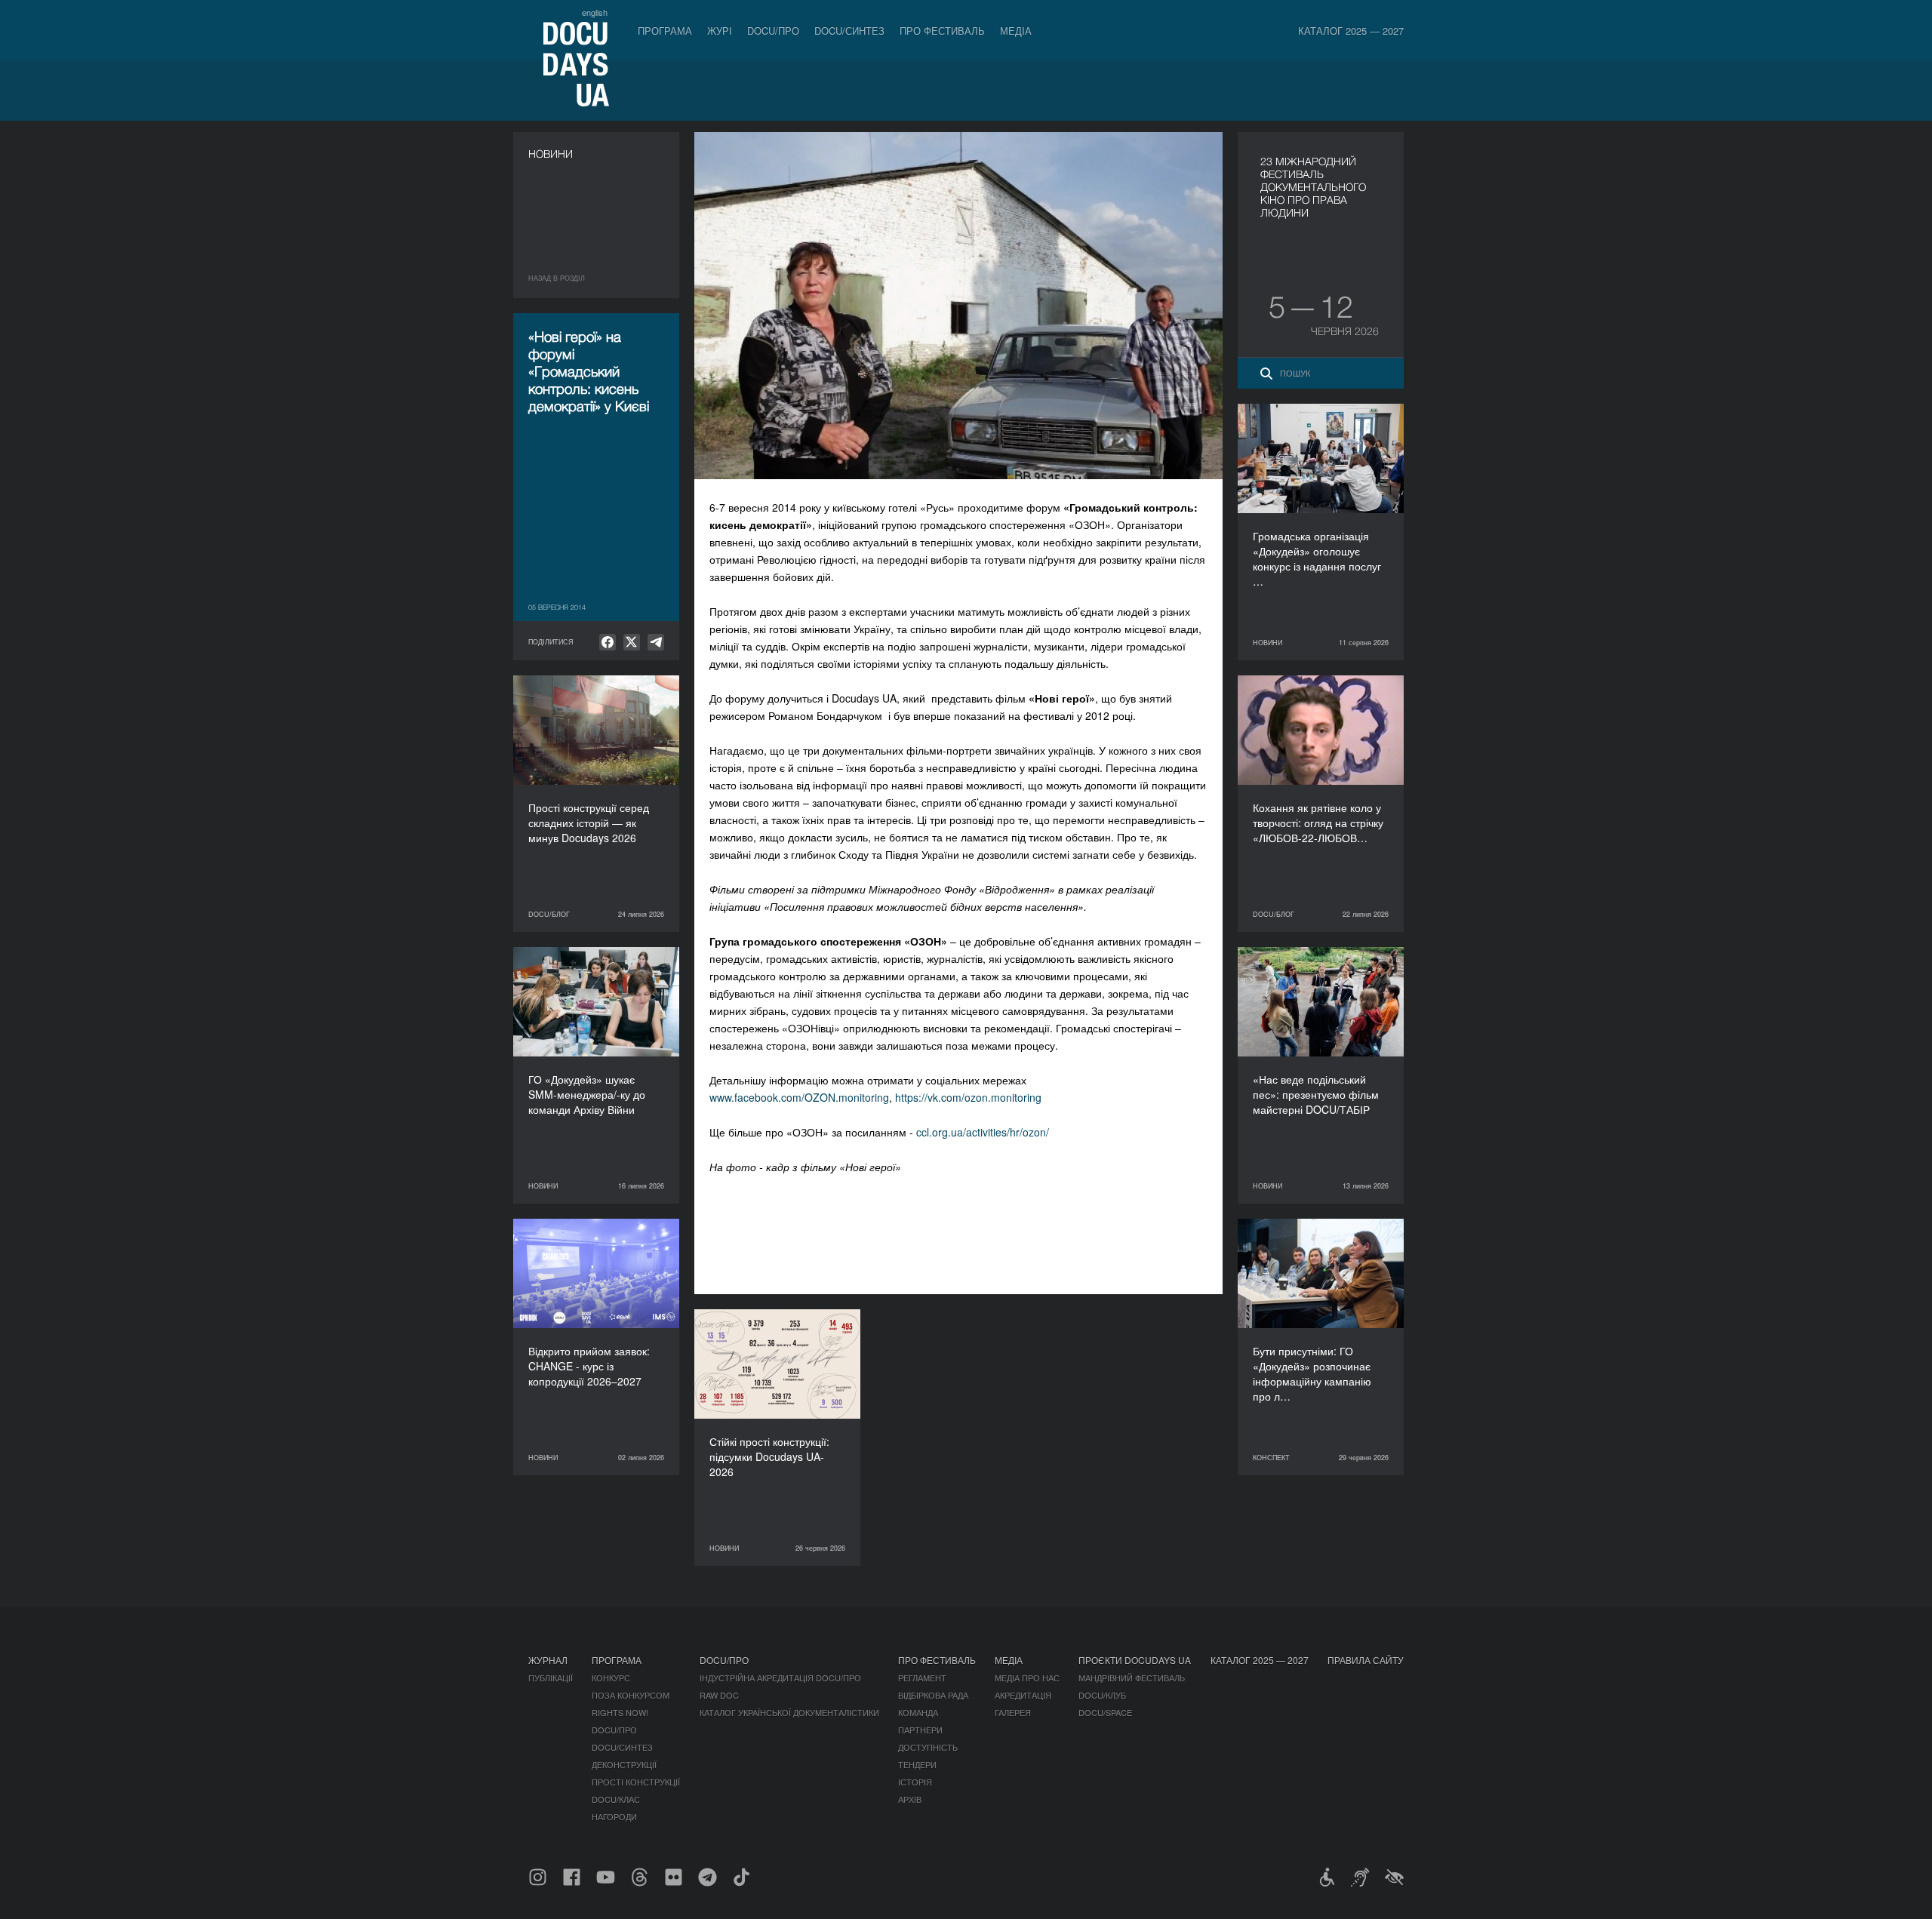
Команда (918, 1712)
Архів (910, 1799)
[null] (608, 642)
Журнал (548, 1660)
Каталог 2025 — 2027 (1351, 31)
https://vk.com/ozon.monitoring (968, 1097)
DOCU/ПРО (773, 31)
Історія (915, 1782)
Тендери (917, 1764)
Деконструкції (624, 1764)
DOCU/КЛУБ (1102, 1695)
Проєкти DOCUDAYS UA (1135, 1660)
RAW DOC (719, 1695)
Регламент (922, 1678)
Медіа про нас (1027, 1678)
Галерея (1013, 1712)
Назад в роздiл (557, 278)
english (595, 12)
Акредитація (1023, 1695)
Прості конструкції (636, 1782)
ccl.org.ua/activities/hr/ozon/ (983, 1132)
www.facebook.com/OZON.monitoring (799, 1097)
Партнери (920, 1730)
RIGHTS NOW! (620, 1712)
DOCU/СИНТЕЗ (849, 31)
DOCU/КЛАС (616, 1799)
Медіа (1016, 31)
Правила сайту (1366, 1660)
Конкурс (611, 1678)
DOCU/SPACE (1105, 1712)
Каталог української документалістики (789, 1712)
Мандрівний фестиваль (1132, 1678)
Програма (665, 31)
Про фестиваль (942, 31)
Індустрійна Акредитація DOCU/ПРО (780, 1678)
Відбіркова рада (933, 1695)
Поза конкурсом (631, 1695)
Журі (720, 31)
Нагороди (614, 1816)
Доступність (928, 1747)
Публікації (551, 1678)
